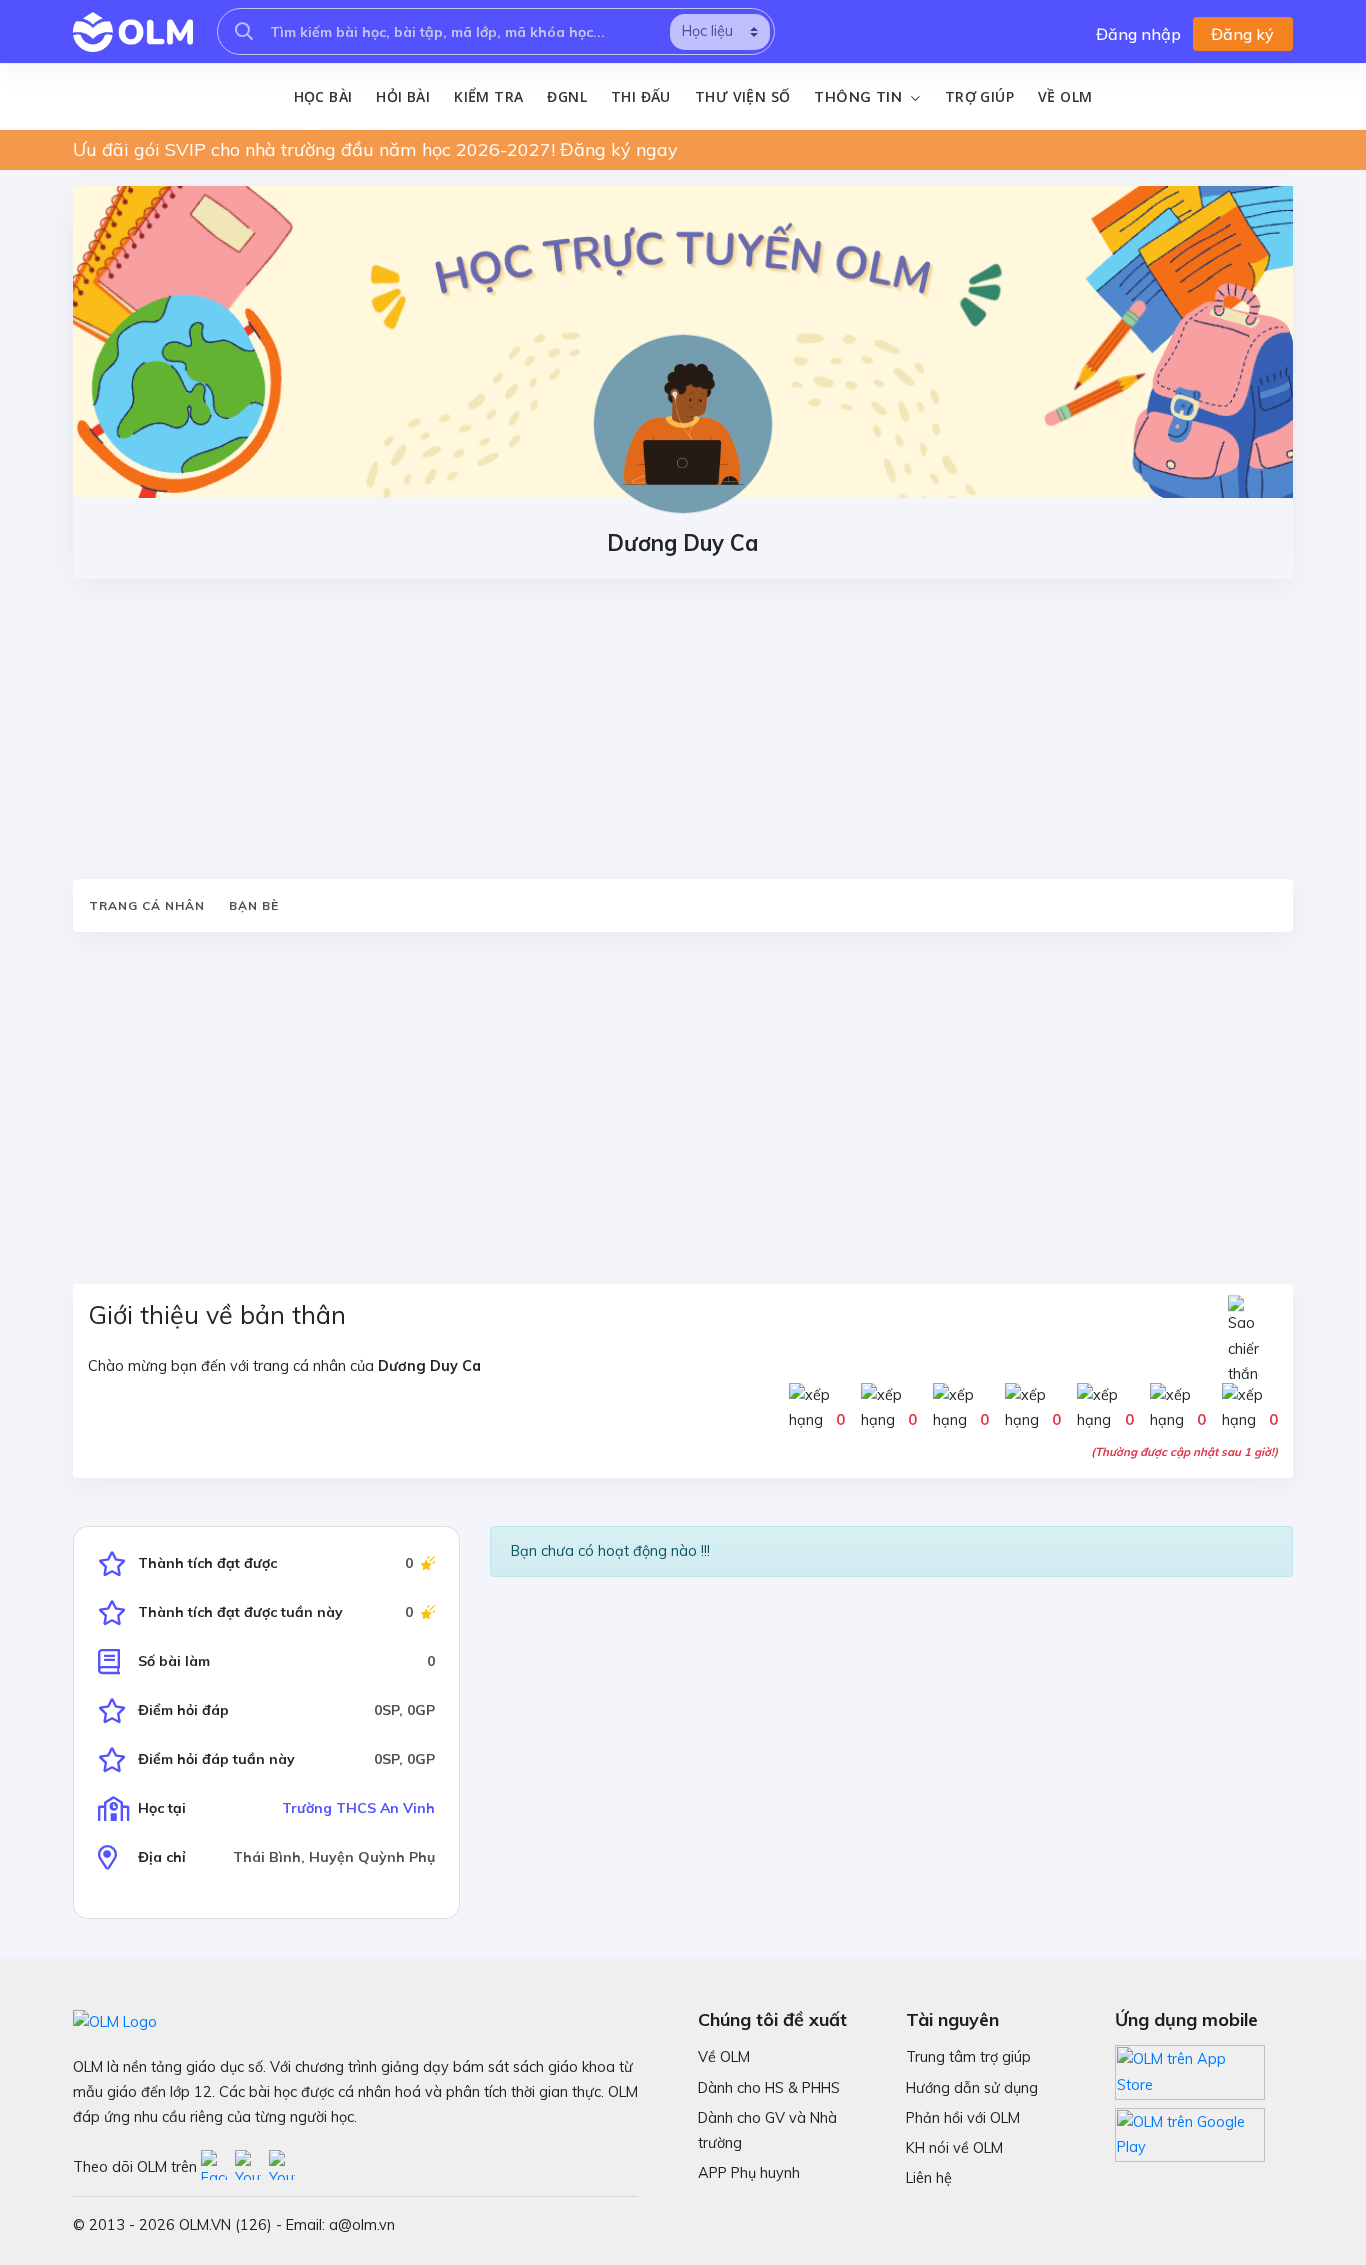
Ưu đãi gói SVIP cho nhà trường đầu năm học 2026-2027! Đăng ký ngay (375, 149)
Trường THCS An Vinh (358, 1808)
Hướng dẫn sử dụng (972, 2088)
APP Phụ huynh (749, 2173)
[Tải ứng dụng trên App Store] (1190, 2071)
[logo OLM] (133, 32)
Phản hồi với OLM (963, 2118)
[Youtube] (252, 2167)
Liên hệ (929, 2178)
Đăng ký (1242, 34)
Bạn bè (254, 905)
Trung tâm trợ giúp (968, 2057)
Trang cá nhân (147, 905)
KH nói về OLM (954, 2148)
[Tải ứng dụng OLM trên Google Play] (1190, 2130)
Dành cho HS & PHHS (769, 2088)
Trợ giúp (979, 96)
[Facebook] (218, 2167)
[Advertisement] (683, 729)
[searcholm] (244, 31)
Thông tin (860, 97)
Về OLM (1065, 96)
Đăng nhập (1138, 34)
